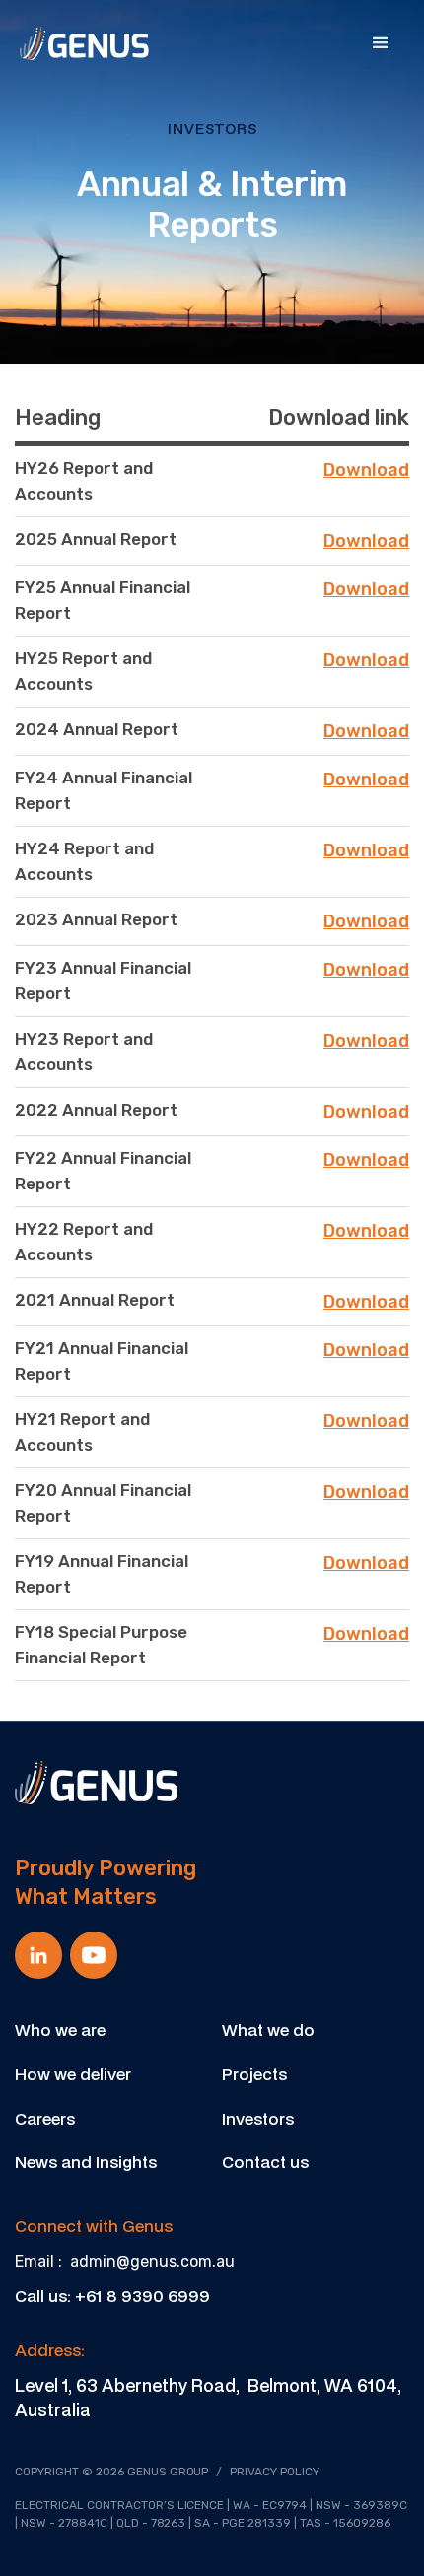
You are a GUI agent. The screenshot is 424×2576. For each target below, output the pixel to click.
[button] (381, 43)
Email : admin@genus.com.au (125, 2261)
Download (366, 470)
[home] (84, 44)
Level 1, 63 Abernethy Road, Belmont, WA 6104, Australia (208, 2398)
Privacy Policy (275, 2472)
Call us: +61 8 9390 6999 (112, 2296)
